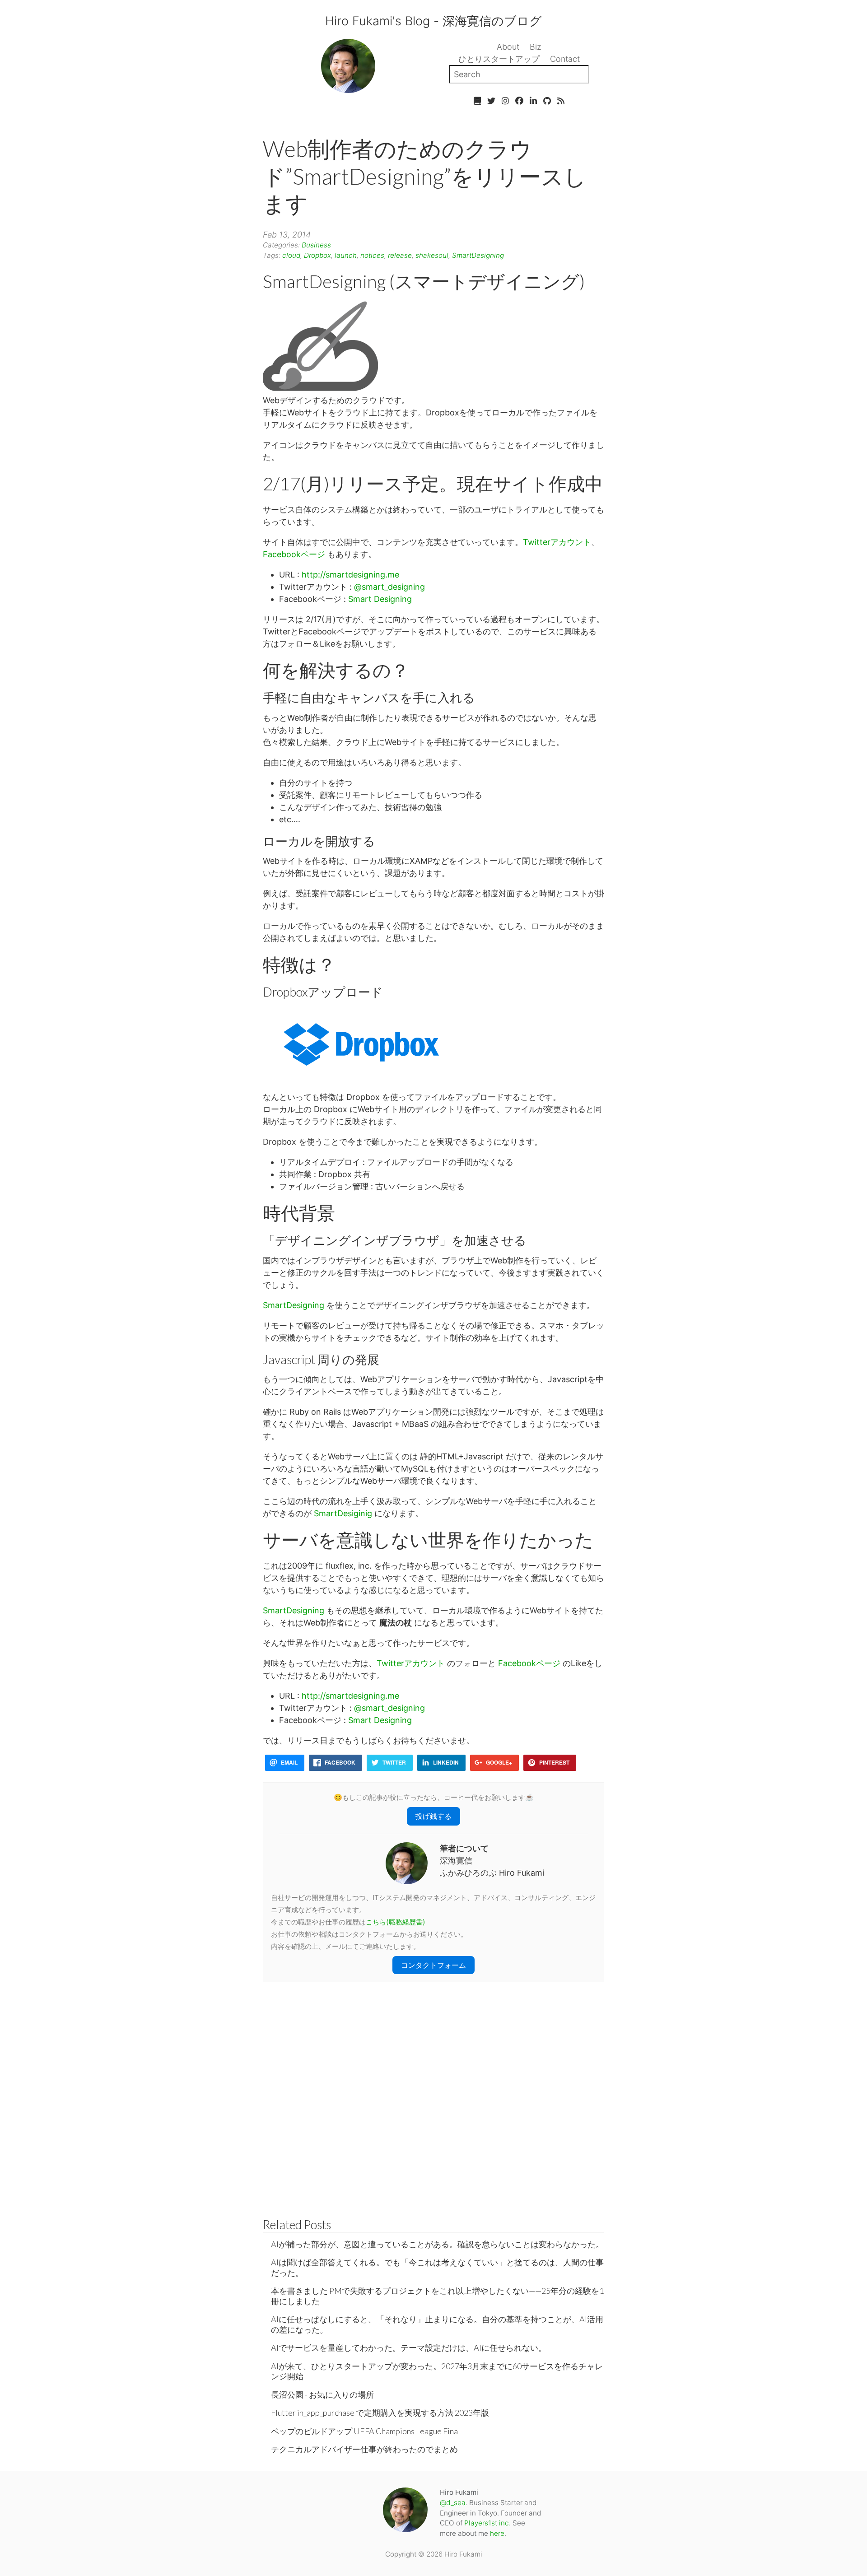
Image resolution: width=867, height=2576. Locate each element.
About (508, 47)
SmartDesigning (478, 255)
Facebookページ (294, 554)
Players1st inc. (487, 2523)
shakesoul (432, 255)
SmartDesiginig (343, 1513)
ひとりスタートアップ (499, 59)
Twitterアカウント (557, 542)
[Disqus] (433, 2095)
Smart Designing (380, 599)
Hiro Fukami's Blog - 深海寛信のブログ (433, 21)
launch (346, 255)
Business (316, 245)
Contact (565, 59)
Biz (536, 47)
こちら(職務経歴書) (396, 1922)
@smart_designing (389, 587)
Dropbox (317, 255)
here (497, 2533)
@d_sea (453, 2503)
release (400, 255)
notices (372, 255)
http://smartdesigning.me (350, 575)
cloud (291, 255)
